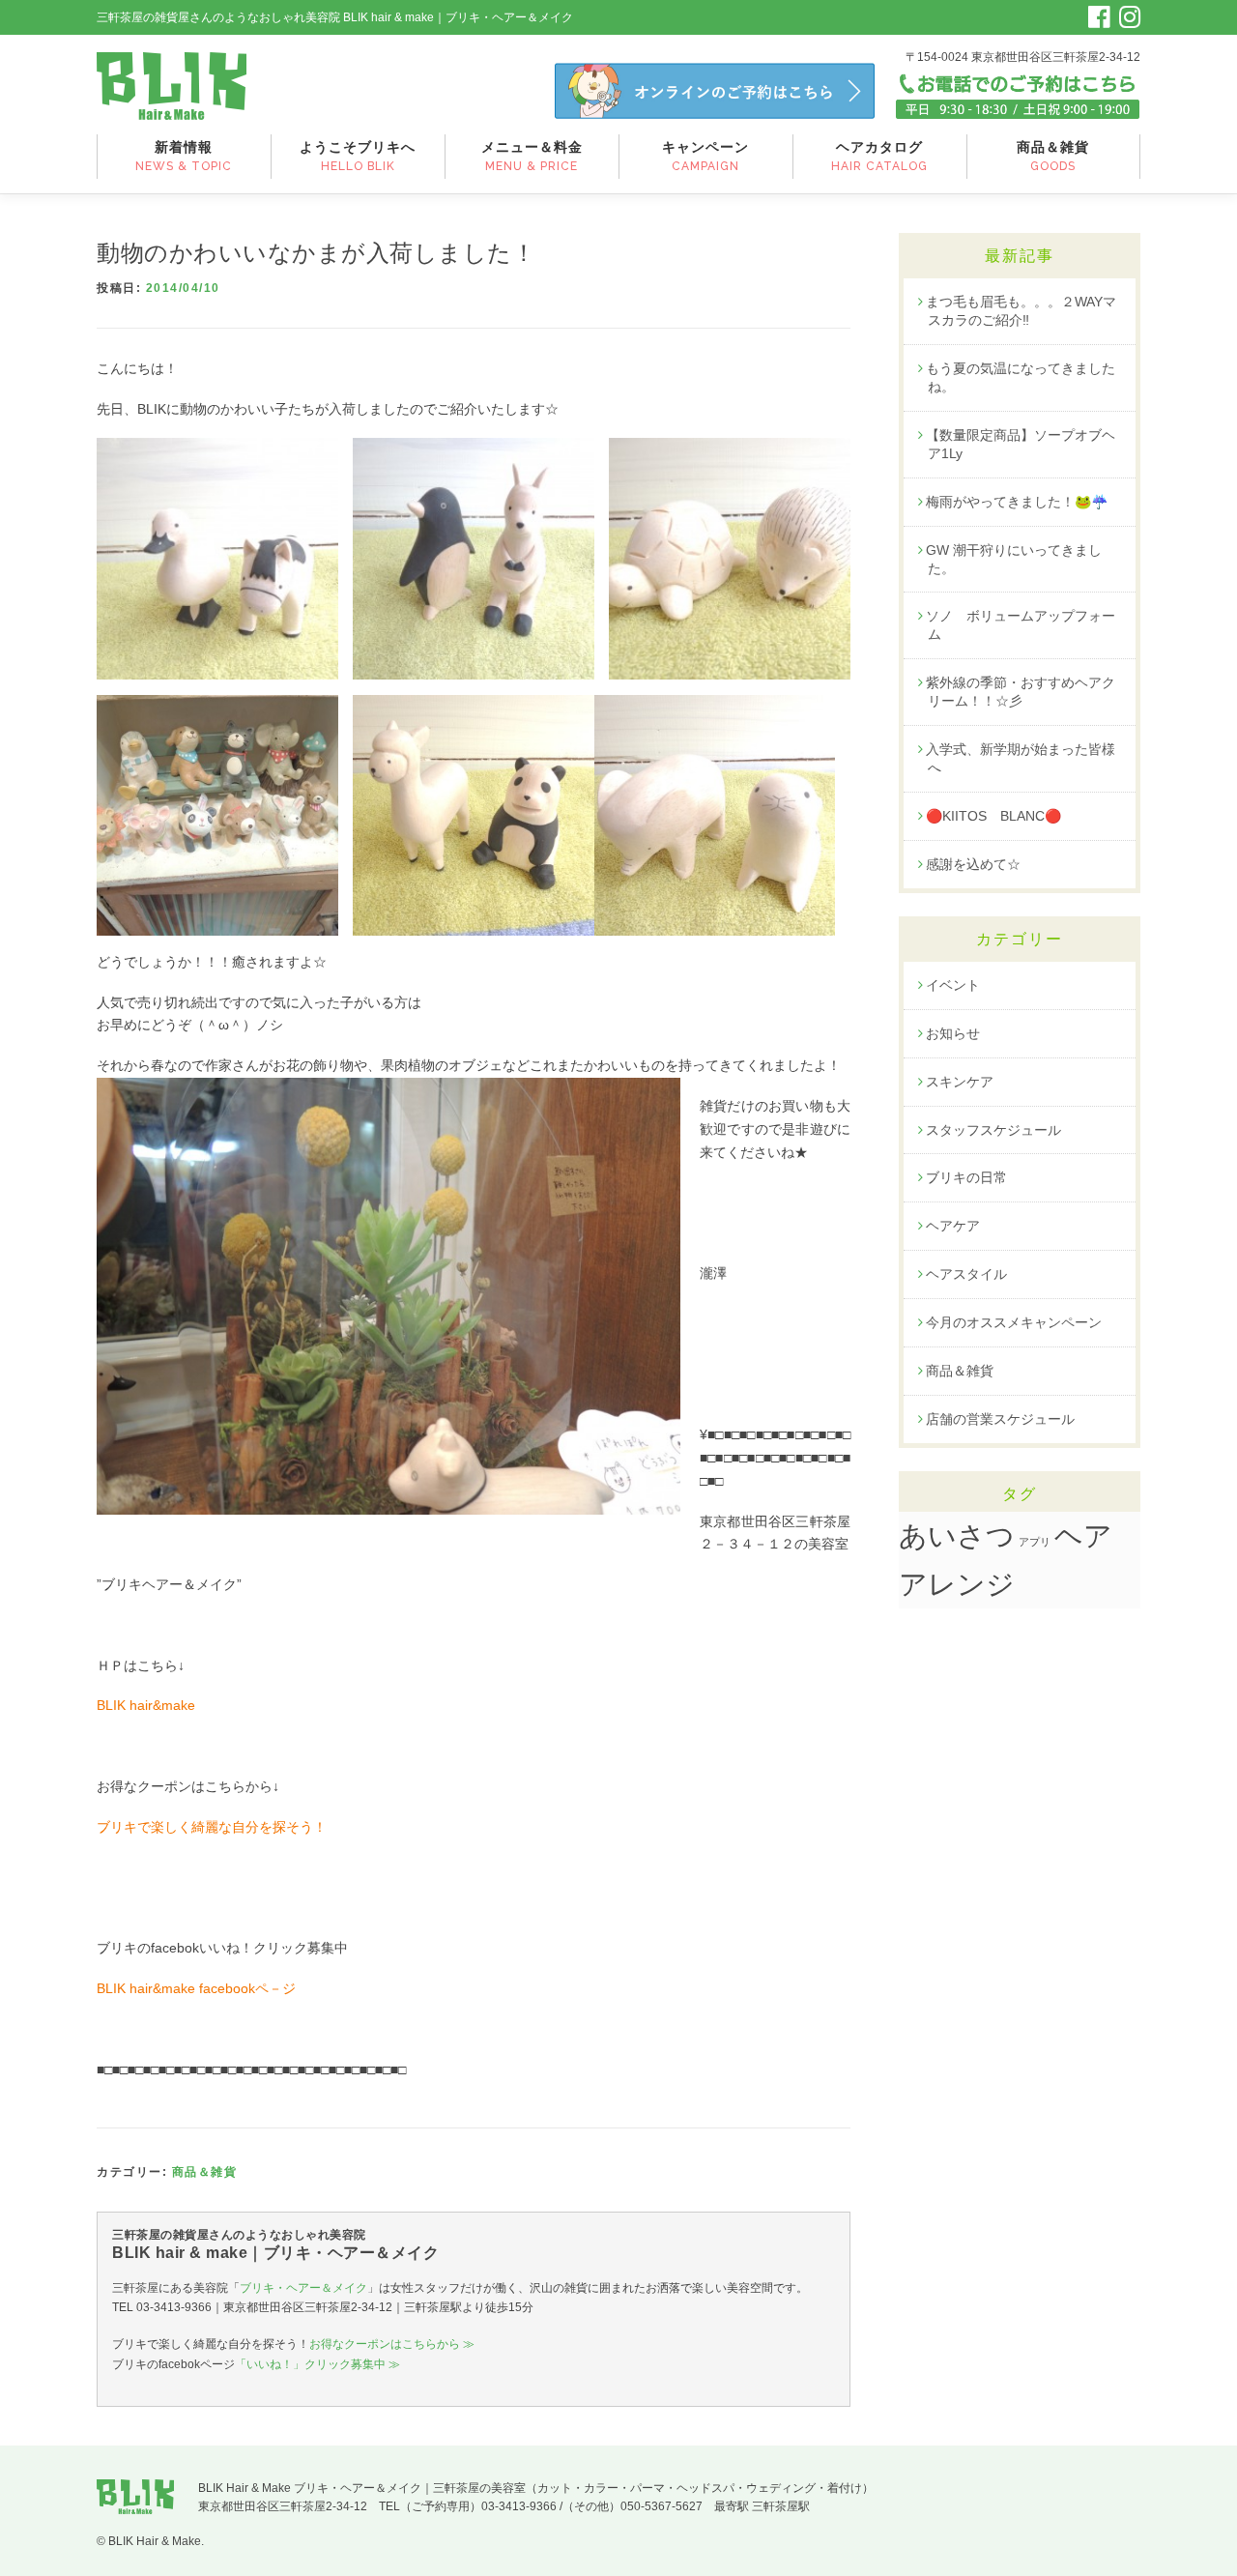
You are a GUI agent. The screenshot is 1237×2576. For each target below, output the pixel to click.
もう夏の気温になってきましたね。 (1021, 377)
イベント (953, 985)
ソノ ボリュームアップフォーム (1021, 625)
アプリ (1035, 1542)
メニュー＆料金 (532, 156)
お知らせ (953, 1033)
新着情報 (184, 156)
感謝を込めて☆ (973, 864)
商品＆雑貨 (1053, 156)
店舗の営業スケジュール (1000, 1419)
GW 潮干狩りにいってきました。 (1014, 559)
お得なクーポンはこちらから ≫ (392, 2344)
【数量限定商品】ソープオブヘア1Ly (1021, 444)
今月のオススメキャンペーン (1014, 1322)
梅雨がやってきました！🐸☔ (1017, 502)
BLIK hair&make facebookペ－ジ (196, 1988)
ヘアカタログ (879, 156)
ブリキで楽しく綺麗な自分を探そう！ (212, 1827)
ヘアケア (953, 1226)
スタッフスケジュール (993, 1130)
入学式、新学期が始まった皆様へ (1021, 758)
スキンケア (960, 1082)
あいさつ (957, 1536)
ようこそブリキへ (358, 156)
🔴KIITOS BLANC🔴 (993, 816)
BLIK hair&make (146, 1705)
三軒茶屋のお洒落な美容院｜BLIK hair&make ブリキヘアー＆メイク (172, 86)
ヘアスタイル (966, 1274)
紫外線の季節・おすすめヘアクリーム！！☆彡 (1021, 692)
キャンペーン (705, 156)
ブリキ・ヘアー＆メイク (303, 2288)
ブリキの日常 (966, 1177)
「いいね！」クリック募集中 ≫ (317, 2364)
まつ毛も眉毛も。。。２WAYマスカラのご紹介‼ (1021, 311)
